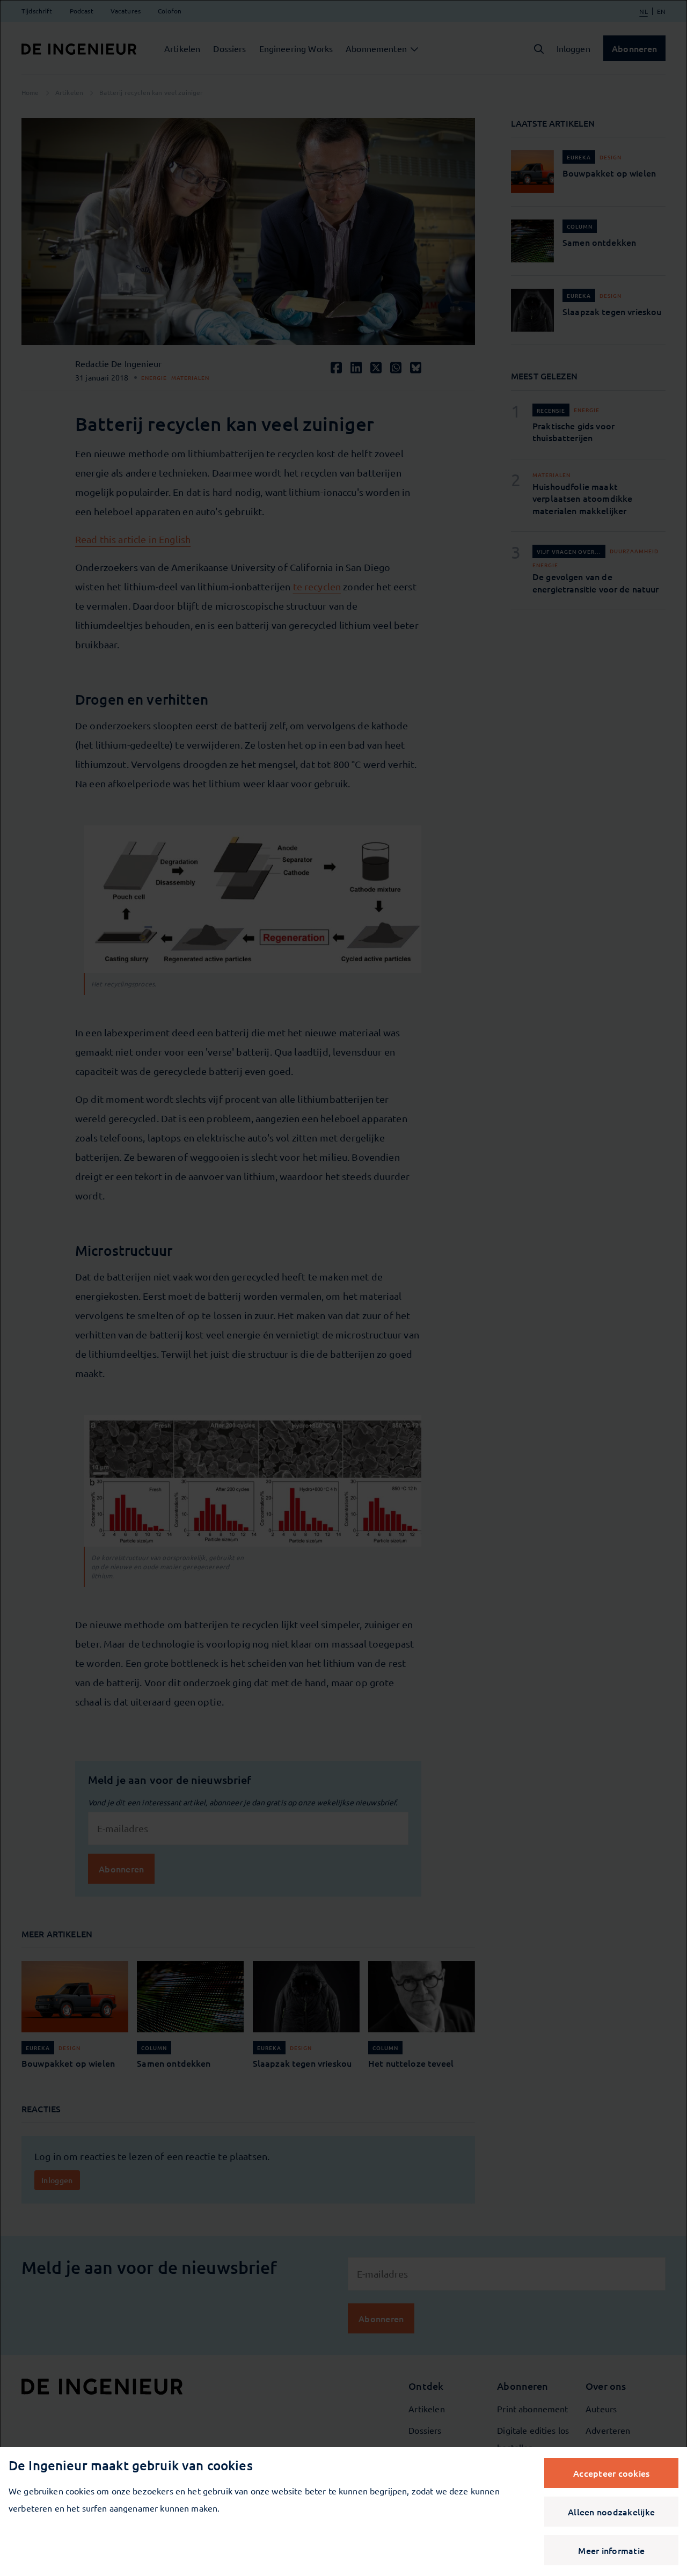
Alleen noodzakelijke (611, 2512)
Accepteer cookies (611, 2473)
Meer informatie (611, 2550)
